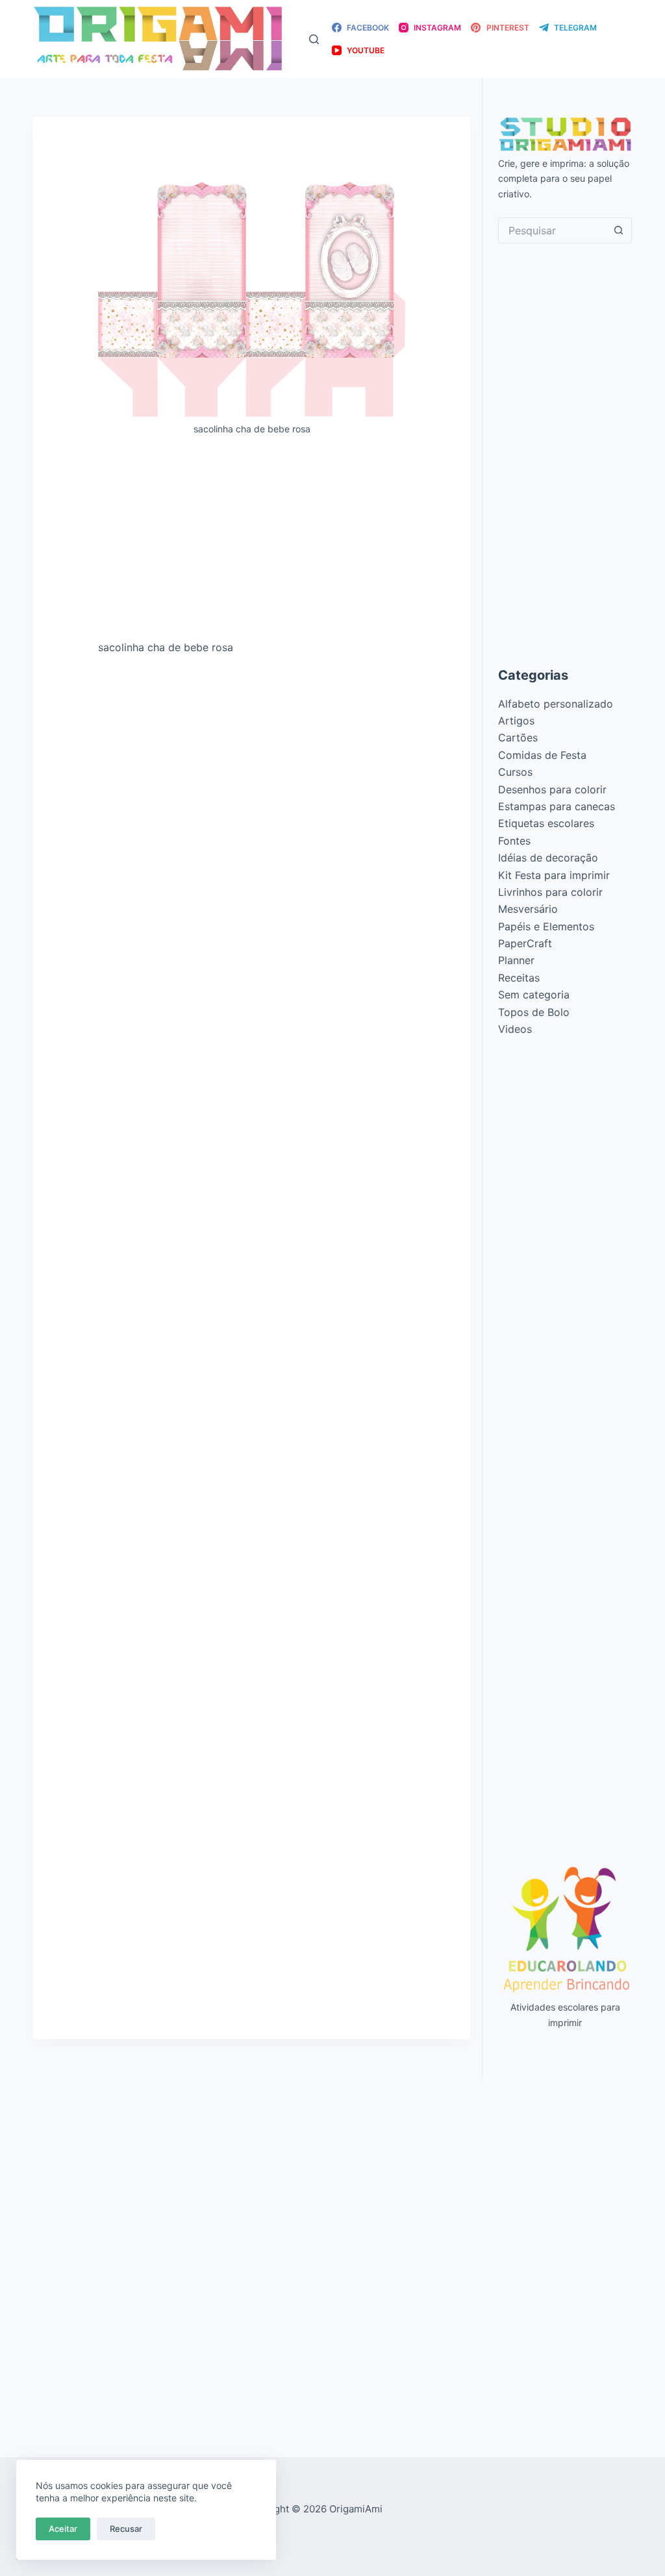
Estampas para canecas (557, 806)
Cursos (515, 772)
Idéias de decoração (548, 858)
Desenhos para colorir (552, 789)
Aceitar (63, 2529)
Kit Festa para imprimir (554, 875)
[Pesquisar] (314, 39)
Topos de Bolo (534, 1012)
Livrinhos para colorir (550, 892)
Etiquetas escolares (546, 823)
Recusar (126, 2529)
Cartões (518, 737)
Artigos (516, 721)
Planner (516, 960)
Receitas (519, 978)
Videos (515, 1029)
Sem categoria (534, 995)
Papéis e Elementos (546, 926)
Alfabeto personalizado (556, 704)
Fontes (514, 841)
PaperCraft (525, 943)
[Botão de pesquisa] (619, 230)
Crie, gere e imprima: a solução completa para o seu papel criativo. (564, 178)
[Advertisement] (252, 543)
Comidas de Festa (542, 755)
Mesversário (528, 909)
